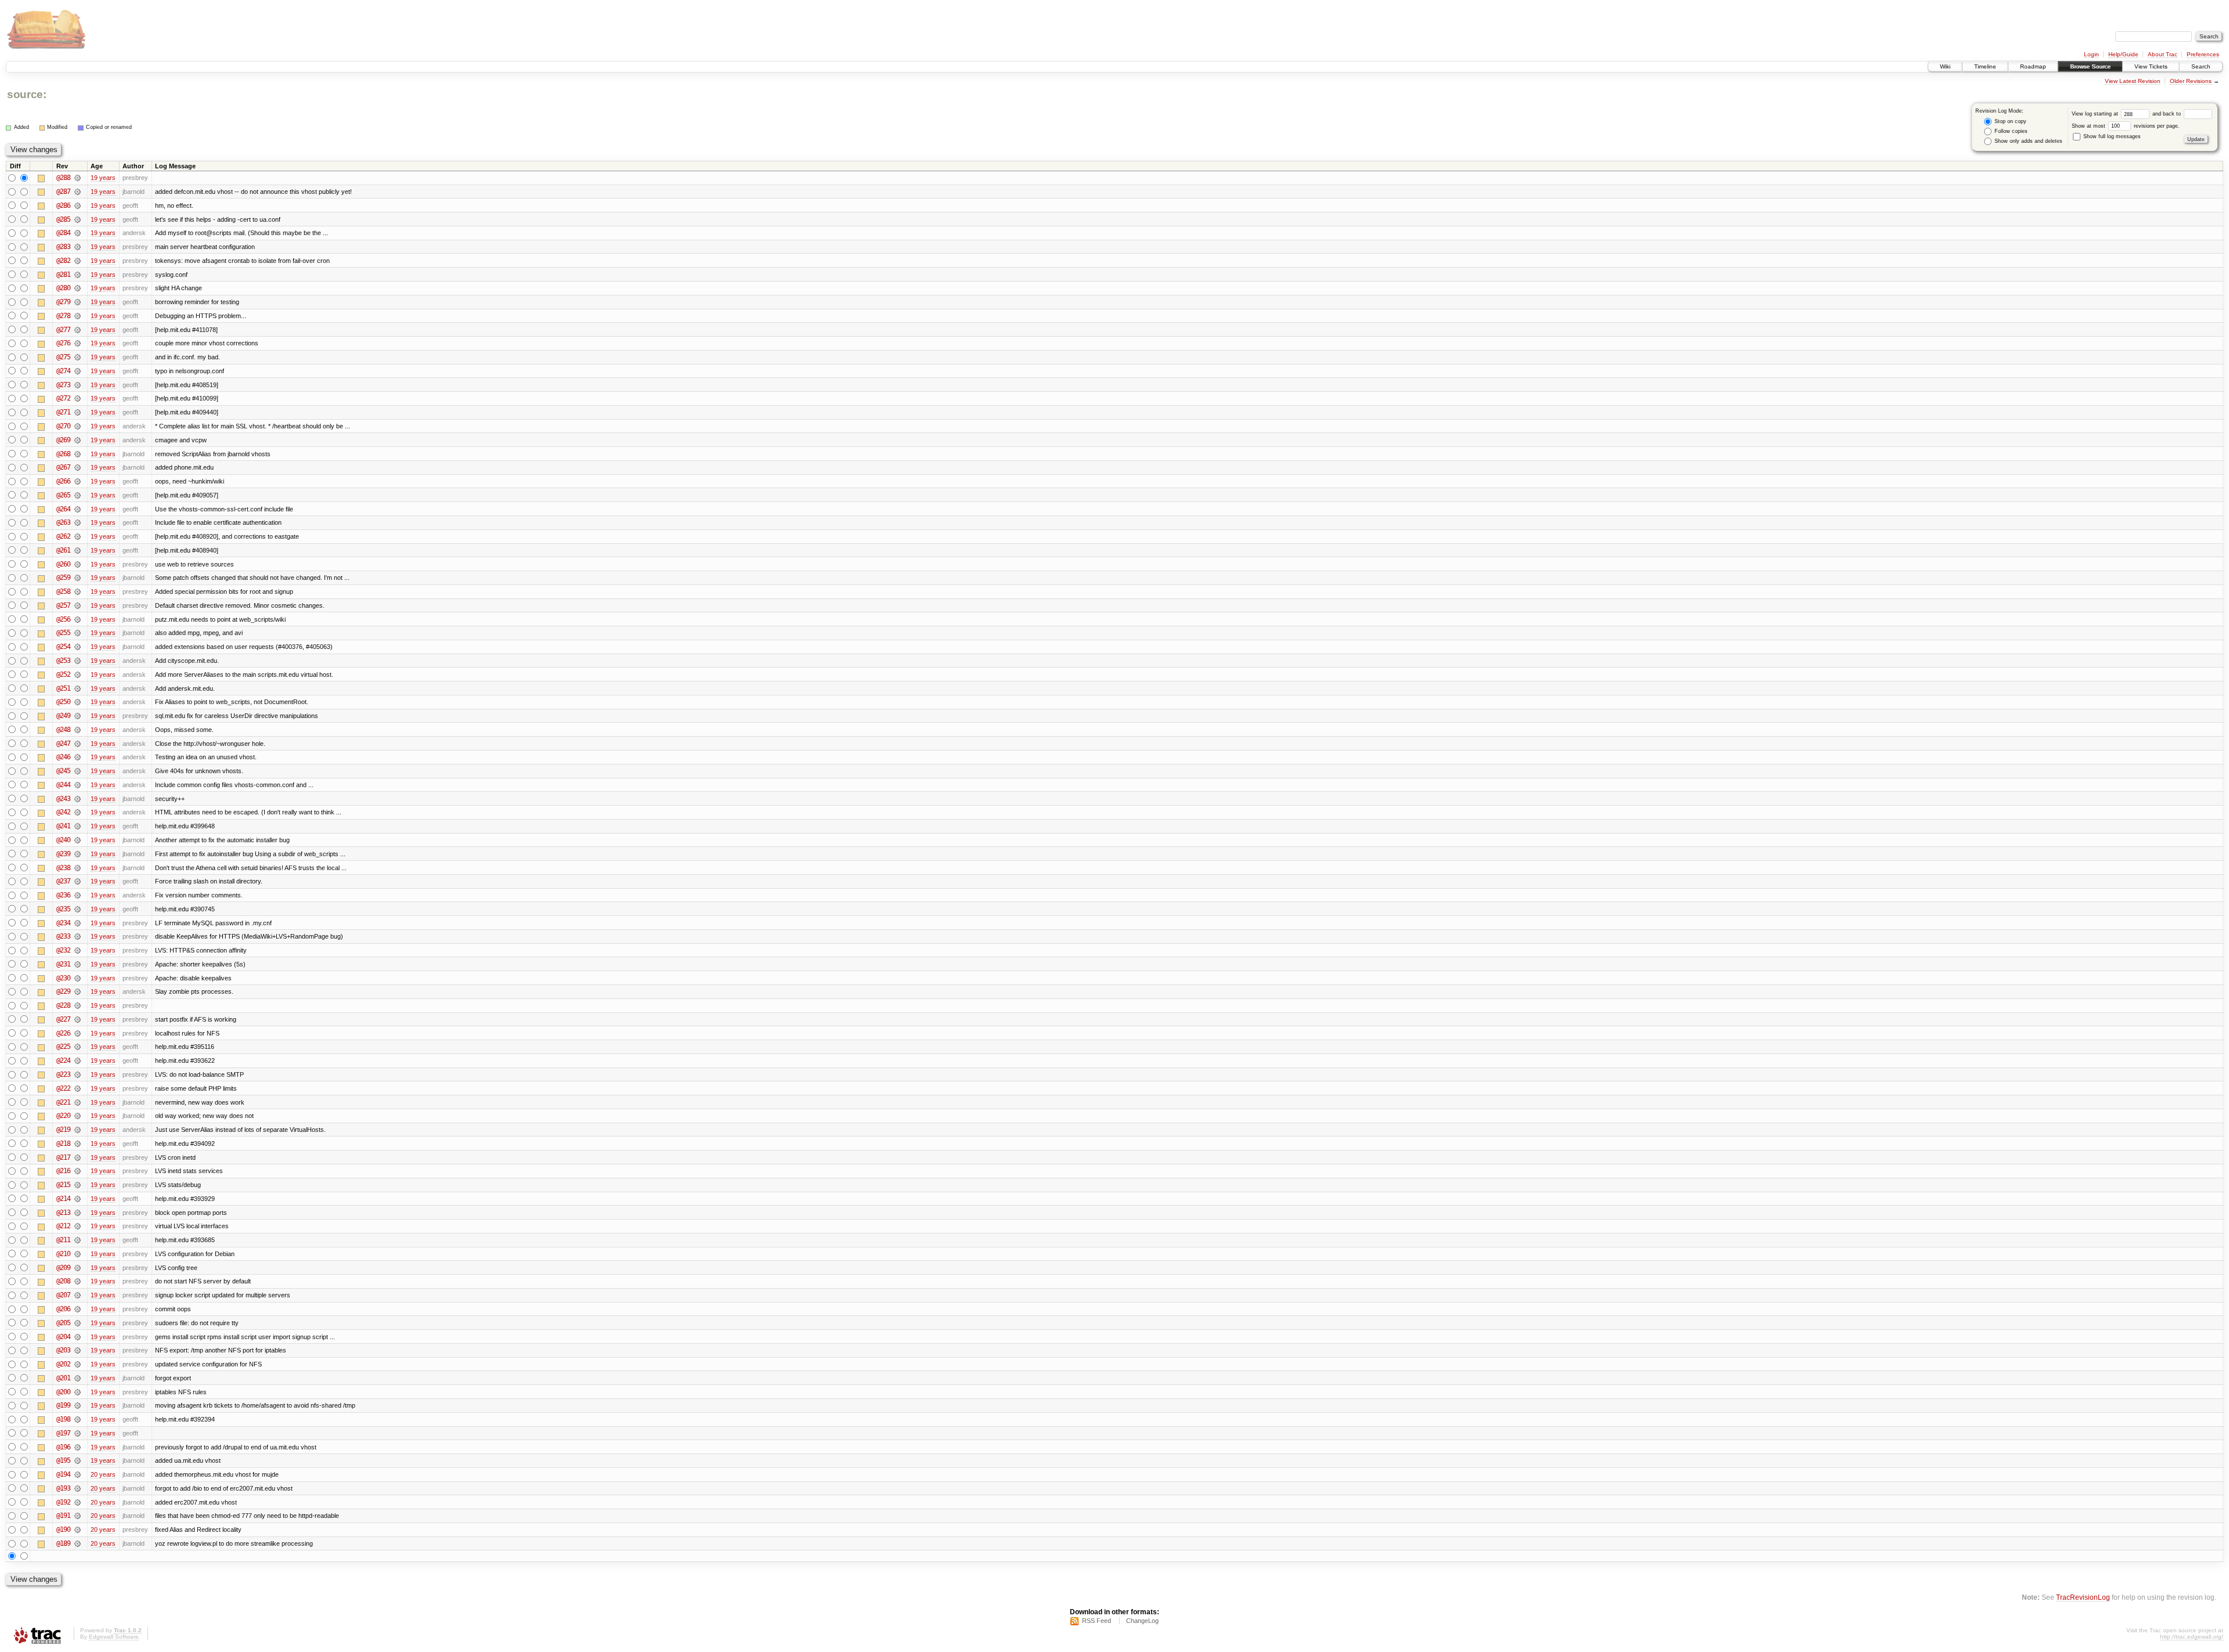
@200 (63, 1392)
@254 (63, 647)
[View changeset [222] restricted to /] (77, 1088)
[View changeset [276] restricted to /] (77, 343)
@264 (63, 509)
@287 (63, 192)
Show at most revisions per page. (2126, 126)
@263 (63, 522)
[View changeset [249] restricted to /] (77, 716)
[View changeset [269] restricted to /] (77, 440)
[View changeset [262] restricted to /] (77, 536)
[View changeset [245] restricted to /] (77, 771)
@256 (63, 619)
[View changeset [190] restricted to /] (77, 1530)
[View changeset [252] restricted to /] (77, 674)
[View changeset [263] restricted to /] (77, 522)
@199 (63, 1405)
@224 (63, 1061)
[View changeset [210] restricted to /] (77, 1254)
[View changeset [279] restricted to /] (77, 302)
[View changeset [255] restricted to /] (77, 633)
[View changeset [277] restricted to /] (77, 330)
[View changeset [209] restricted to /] (77, 1268)
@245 (63, 771)
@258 (63, 591)
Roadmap (2033, 66)
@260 (63, 564)
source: (27, 94)
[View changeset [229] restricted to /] (77, 991)
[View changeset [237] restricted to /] (77, 881)
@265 (63, 495)
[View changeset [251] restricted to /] (77, 688)
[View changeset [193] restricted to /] (77, 1488)
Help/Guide (2123, 54)
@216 (63, 1171)
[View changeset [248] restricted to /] (77, 730)
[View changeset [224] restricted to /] (77, 1061)
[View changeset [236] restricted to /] (77, 895)
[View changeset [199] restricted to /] (77, 1405)
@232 (63, 950)
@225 (63, 1047)
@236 (63, 895)
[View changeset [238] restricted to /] (77, 868)
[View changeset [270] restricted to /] (77, 426)
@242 (63, 812)
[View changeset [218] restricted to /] (77, 1144)
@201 (63, 1378)
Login (2091, 54)
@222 (63, 1088)
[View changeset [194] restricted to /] (77, 1474)
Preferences (2203, 54)
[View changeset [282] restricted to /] (77, 261)
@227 (63, 1019)
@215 (63, 1185)
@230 (63, 978)
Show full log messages (2111, 136)
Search (2201, 66)
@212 (63, 1226)
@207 (63, 1295)
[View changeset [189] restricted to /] (77, 1543)
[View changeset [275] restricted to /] (77, 357)
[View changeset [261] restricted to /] (77, 550)
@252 (63, 674)
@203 (63, 1350)
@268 (63, 454)
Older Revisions (2191, 81)
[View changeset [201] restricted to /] (77, 1378)
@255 (63, 633)
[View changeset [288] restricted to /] (77, 178)
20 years (103, 1474)
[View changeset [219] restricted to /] (77, 1130)
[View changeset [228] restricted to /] (77, 1005)
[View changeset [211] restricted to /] (77, 1240)
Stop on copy (2010, 121)
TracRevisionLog (2083, 1597)
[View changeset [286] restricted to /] (77, 205)
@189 (63, 1543)
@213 (63, 1213)
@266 (63, 481)
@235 (63, 909)
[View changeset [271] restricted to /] (77, 412)
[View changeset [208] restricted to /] (77, 1281)
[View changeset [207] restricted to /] (77, 1295)
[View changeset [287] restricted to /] (77, 192)
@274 (63, 371)
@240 (63, 840)
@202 (63, 1364)
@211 (63, 1240)
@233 (63, 936)
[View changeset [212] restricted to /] (77, 1226)
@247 (63, 744)
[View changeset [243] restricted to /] (77, 799)
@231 (63, 964)
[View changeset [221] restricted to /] (77, 1102)
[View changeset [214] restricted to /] (77, 1199)
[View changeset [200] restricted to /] (77, 1392)
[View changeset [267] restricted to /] (77, 467)
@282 (63, 261)
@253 (63, 661)
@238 (63, 868)
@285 (63, 219)
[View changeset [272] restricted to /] (77, 398)
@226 (63, 1033)
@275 (63, 357)
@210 (63, 1254)
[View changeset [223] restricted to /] (77, 1074)
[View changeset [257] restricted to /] (77, 605)
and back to (2167, 114)
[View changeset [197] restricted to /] (77, 1433)
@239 (63, 854)
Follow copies (2010, 131)
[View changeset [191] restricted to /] (77, 1516)
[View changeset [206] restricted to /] (77, 1309)
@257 (63, 605)
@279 (63, 302)
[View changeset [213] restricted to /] (77, 1213)
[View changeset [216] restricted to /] (77, 1171)
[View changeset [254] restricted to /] (77, 647)
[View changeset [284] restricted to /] (77, 233)
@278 (63, 316)
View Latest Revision (2133, 81)
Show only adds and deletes (2028, 141)
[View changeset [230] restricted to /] (77, 978)
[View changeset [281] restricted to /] (77, 275)
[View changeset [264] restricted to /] (77, 509)
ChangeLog (1142, 1621)
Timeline (1985, 66)
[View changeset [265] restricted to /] (77, 495)
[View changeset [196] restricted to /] (77, 1447)
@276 (63, 343)
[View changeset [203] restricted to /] (77, 1350)
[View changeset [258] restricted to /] (77, 591)
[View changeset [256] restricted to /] (77, 619)
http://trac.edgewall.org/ (2192, 1637)
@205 (63, 1323)
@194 (63, 1474)
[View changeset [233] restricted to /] (77, 936)
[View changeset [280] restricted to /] (77, 288)
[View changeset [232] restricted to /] (77, 950)
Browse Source (2090, 66)
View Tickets (2151, 66)
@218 (63, 1144)
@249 (63, 716)
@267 (63, 467)
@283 (63, 247)
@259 (63, 578)
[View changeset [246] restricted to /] (77, 757)
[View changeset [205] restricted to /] (77, 1323)
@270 (63, 426)
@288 (63, 178)
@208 (63, 1281)
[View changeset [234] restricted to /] (77, 923)
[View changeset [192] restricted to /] (77, 1502)
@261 (63, 550)
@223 (63, 1074)
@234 (63, 923)
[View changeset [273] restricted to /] (77, 385)
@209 (63, 1268)
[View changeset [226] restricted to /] (77, 1033)
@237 (63, 881)
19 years (103, 178)
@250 (63, 702)
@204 (63, 1337)
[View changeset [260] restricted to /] (77, 564)
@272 (63, 398)
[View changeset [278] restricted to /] (77, 316)
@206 (63, 1309)
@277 (63, 330)
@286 (63, 205)
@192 (63, 1502)
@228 (63, 1005)
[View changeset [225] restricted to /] (77, 1047)
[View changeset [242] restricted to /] (77, 812)
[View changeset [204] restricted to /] (77, 1337)
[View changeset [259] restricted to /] (77, 578)
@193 (63, 1488)
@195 (63, 1460)
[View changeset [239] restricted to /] (77, 854)
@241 (63, 826)
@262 (63, 536)
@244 (63, 785)
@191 (63, 1516)
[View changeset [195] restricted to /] (77, 1460)
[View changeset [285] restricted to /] (77, 219)
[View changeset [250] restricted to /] (77, 702)
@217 (63, 1157)
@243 (63, 799)
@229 (63, 991)
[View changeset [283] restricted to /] (77, 247)
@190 (63, 1530)
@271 (63, 412)
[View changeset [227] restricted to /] (77, 1019)
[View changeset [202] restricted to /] (77, 1364)
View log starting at (2096, 114)
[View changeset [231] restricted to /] (77, 964)
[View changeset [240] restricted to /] (77, 840)
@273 (63, 385)
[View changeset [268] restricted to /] (77, 454)
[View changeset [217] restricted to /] (77, 1157)
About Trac (2163, 54)
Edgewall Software (114, 1637)
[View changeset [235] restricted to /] (77, 909)
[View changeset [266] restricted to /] (77, 481)
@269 (63, 440)
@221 (63, 1102)
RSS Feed (1097, 1621)
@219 (63, 1130)
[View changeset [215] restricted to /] (77, 1185)
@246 (63, 757)
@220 (63, 1116)
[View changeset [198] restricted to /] (77, 1419)
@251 (63, 688)
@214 (63, 1199)
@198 (63, 1419)
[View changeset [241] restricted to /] (77, 826)
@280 (63, 288)
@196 (63, 1447)
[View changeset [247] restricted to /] (77, 744)
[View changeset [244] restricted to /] (77, 785)
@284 (63, 233)
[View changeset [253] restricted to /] (77, 661)
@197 (63, 1433)
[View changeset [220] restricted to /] (77, 1116)
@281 (63, 275)
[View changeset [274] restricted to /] (77, 371)
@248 (63, 730)
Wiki (1945, 66)
